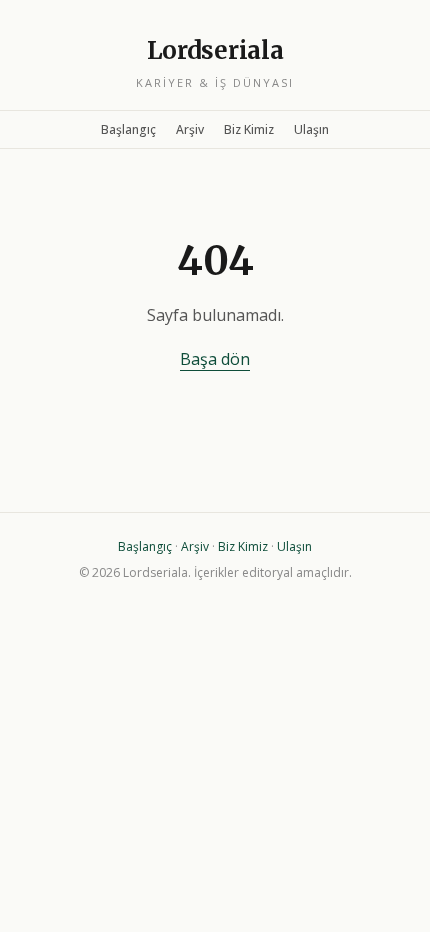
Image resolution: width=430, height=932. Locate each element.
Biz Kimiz (249, 129)
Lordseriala (215, 50)
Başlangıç (128, 129)
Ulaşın (311, 129)
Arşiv (190, 129)
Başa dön (215, 359)
